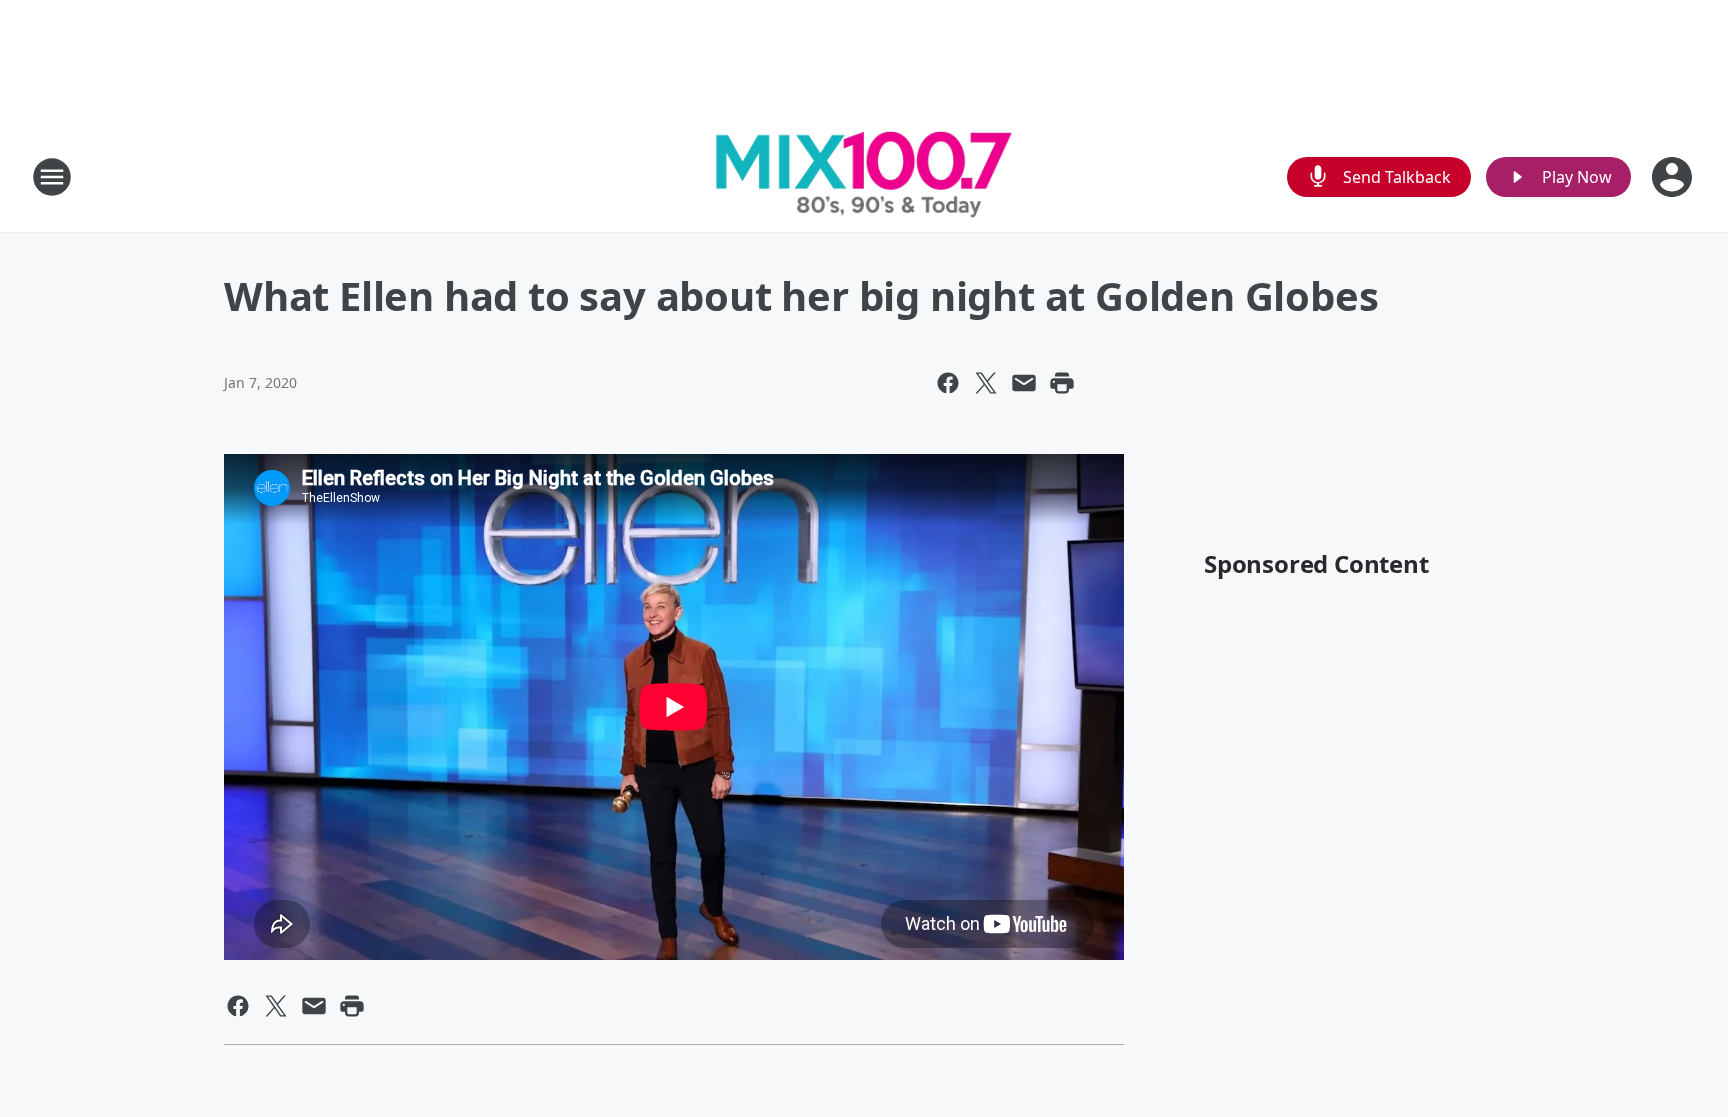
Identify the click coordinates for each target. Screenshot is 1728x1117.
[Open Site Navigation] (52, 177)
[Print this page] (1062, 383)
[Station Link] (864, 176)
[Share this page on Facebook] (948, 383)
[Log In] (1674, 177)
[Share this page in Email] (1024, 383)
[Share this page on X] (986, 383)
